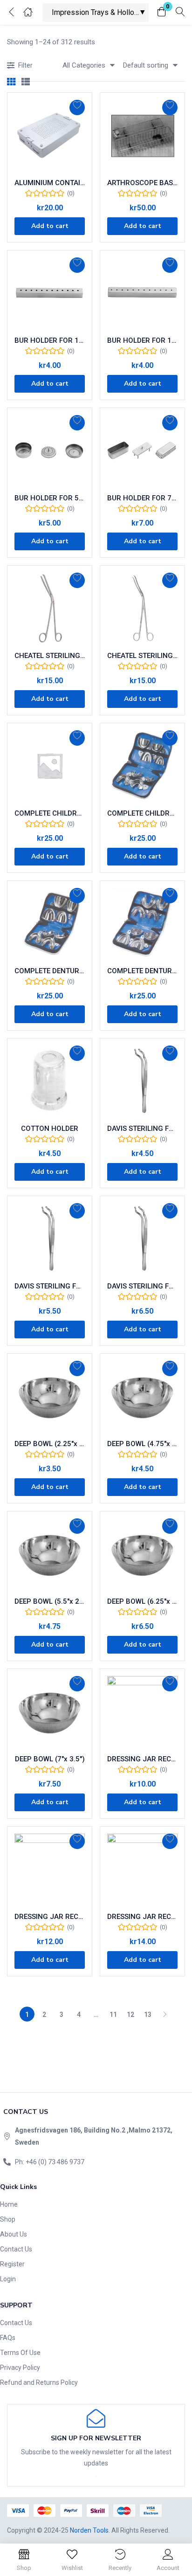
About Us (14, 2234)
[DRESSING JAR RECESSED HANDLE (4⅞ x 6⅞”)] (142, 1869)
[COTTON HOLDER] (50, 1081)
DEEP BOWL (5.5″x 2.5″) (50, 1601)
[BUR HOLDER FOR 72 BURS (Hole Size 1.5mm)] (142, 450)
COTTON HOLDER (50, 1129)
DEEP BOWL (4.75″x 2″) (142, 1444)
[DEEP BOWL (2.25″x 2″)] (50, 1396)
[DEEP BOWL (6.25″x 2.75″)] (142, 1554)
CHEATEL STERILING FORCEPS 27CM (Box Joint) (50, 656)
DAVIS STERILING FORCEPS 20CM (50, 1286)
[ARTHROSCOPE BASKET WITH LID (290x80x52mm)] (142, 135)
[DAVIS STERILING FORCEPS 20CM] (50, 1238)
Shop (8, 2219)
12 (130, 2015)
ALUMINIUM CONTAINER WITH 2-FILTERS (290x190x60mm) (50, 183)
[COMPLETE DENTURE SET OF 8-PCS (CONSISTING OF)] (50, 923)
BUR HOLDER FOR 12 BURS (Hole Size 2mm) (142, 340)
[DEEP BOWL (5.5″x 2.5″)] (50, 1554)
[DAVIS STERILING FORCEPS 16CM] (142, 1081)
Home (9, 2204)
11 (113, 2015)
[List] (26, 82)
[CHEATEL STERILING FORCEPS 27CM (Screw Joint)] (142, 608)
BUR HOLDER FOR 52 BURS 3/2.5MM (50, 498)
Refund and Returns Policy (39, 2382)
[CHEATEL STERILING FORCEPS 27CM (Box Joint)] (50, 608)
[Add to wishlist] (77, 107)
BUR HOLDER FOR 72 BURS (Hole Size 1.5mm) (142, 498)
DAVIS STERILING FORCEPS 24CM (142, 1286)
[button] (162, 12)
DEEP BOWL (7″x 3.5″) (50, 1759)
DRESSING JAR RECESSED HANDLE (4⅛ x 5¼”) (50, 1917)
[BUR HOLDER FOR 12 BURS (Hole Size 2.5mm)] (50, 293)
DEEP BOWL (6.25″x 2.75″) (142, 1601)
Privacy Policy (20, 2368)
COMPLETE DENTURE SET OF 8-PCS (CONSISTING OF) (50, 971)
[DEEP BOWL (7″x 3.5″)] (50, 1711)
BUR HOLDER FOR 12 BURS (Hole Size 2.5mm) (50, 340)
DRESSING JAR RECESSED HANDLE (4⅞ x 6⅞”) (142, 1917)
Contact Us (16, 2249)
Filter (25, 65)
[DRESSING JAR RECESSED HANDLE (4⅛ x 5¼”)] (50, 1869)
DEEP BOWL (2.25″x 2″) (50, 1444)
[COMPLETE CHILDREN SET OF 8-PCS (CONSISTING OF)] (50, 765)
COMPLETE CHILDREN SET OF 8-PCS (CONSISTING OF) (50, 813)
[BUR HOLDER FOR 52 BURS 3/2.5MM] (50, 450)
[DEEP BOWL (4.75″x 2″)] (142, 1396)
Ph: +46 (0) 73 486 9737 (50, 2162)
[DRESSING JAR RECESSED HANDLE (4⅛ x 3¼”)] (142, 1711)
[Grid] (11, 82)
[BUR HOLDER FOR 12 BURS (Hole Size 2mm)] (142, 293)
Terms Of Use (20, 2353)
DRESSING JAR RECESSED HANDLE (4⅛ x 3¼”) (142, 1759)
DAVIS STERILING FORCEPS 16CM (142, 1129)
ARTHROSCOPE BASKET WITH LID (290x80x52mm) (142, 183)
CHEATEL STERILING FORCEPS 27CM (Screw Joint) (142, 656)
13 (148, 2015)
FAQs (8, 2338)
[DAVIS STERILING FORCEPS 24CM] (142, 1238)
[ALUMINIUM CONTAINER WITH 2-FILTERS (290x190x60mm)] (50, 135)
